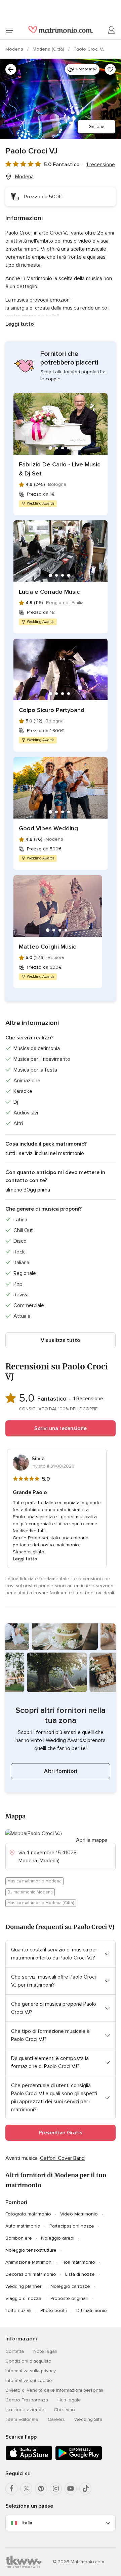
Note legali (45, 2351)
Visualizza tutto (61, 1340)
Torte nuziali (18, 2310)
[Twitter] (26, 2489)
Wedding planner (23, 2286)
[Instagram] (56, 2489)
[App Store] (29, 2459)
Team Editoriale (22, 2419)
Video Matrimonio (79, 2214)
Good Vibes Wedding (48, 828)
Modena (15, 49)
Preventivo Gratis (61, 2133)
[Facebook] (11, 2489)
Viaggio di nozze (23, 2298)
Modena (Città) (49, 49)
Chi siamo (64, 2410)
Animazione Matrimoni (29, 2262)
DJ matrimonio (92, 2310)
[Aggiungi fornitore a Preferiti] (110, 69)
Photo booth (54, 2310)
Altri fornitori (61, 1771)
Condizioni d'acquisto (28, 2361)
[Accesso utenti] (112, 30)
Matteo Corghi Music (47, 947)
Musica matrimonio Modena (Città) (41, 1903)
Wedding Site (88, 2419)
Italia (27, 2523)
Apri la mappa (92, 1840)
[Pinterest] (41, 2489)
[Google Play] (79, 2459)
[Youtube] (71, 2489)
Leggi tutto (20, 324)
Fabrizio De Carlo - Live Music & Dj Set (59, 469)
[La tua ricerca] (11, 69)
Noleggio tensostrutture (31, 2250)
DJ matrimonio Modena (30, 1892)
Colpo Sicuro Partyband (52, 710)
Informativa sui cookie (29, 2380)
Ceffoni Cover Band (62, 2158)
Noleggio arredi (58, 2238)
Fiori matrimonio (78, 2262)
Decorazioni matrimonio (31, 2274)
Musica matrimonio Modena (34, 1881)
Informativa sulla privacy (31, 2371)
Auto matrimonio (23, 2226)
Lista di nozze (80, 2274)
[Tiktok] (85, 2489)
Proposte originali (69, 2298)
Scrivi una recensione (61, 1428)
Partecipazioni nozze (72, 2226)
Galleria (96, 126)
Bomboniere (19, 2238)
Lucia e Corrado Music (49, 592)
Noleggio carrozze (70, 2286)
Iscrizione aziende (25, 2410)
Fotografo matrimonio (28, 2214)
